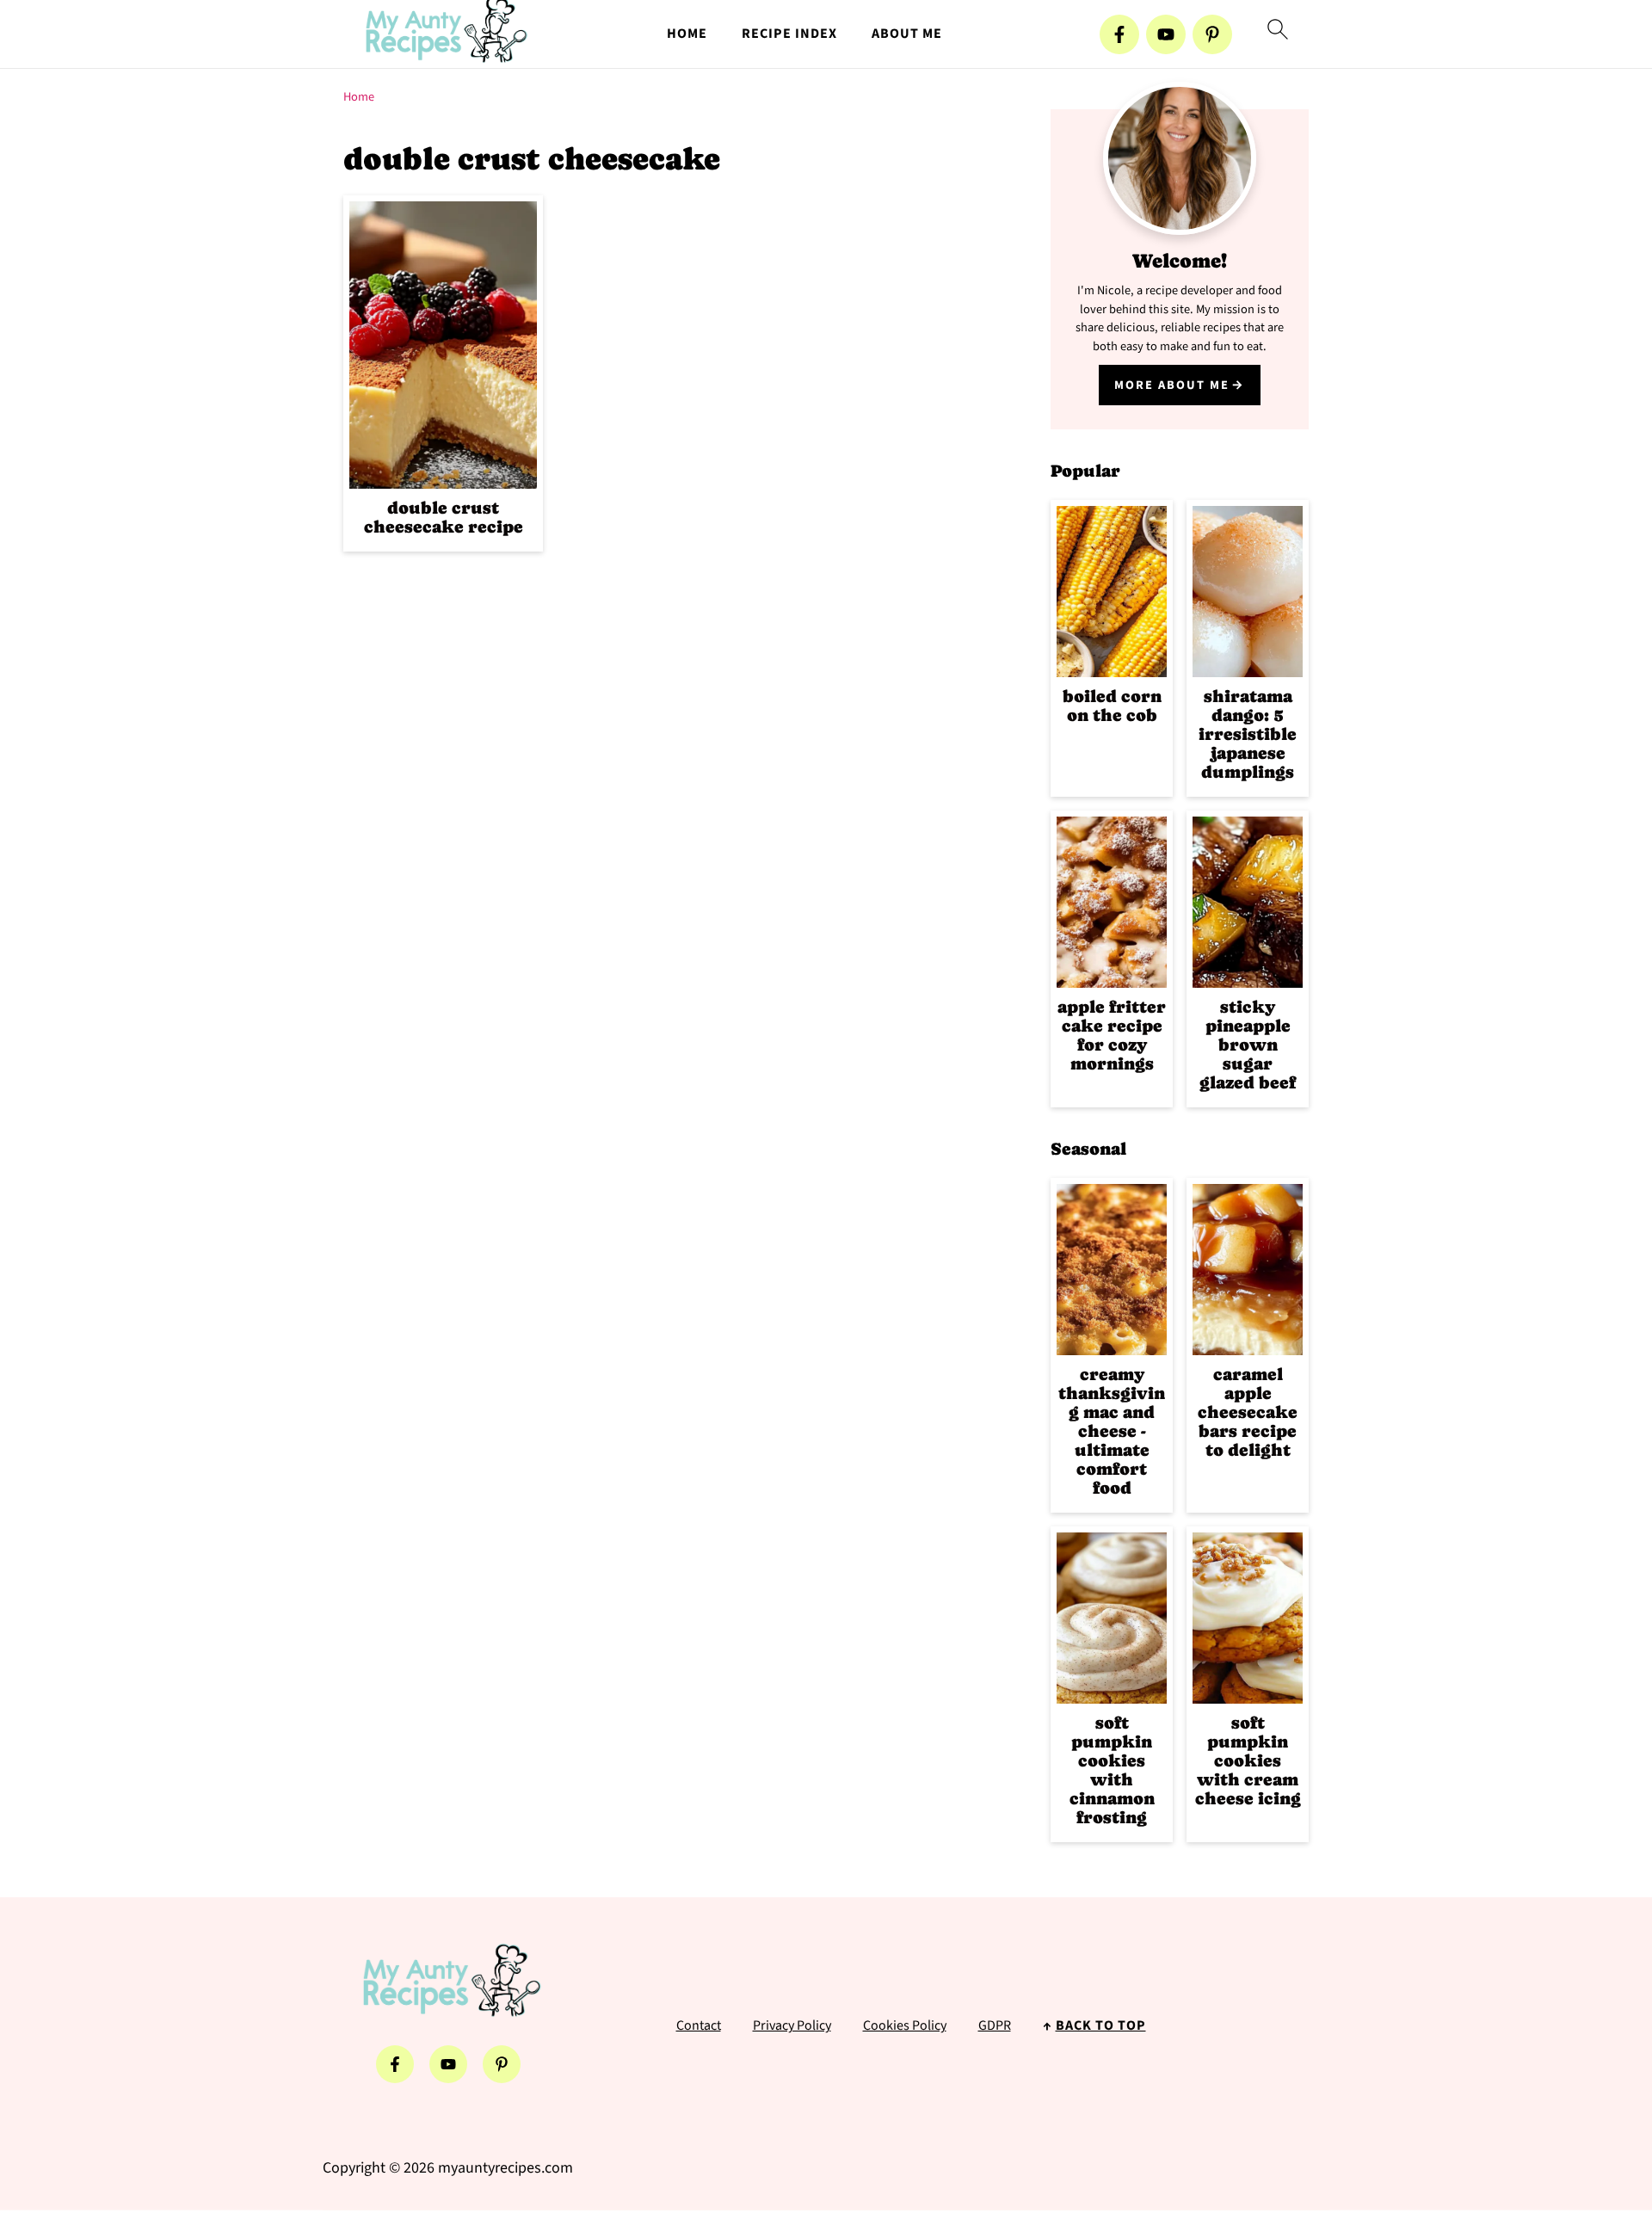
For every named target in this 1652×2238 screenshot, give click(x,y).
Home (359, 97)
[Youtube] (1166, 34)
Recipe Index (789, 34)
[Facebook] (1119, 34)
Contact (699, 2025)
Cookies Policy (905, 2025)
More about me (1172, 385)
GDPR (995, 2025)
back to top (1101, 2025)
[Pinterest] (1212, 34)
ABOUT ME (907, 34)
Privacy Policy (792, 2025)
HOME (687, 34)
